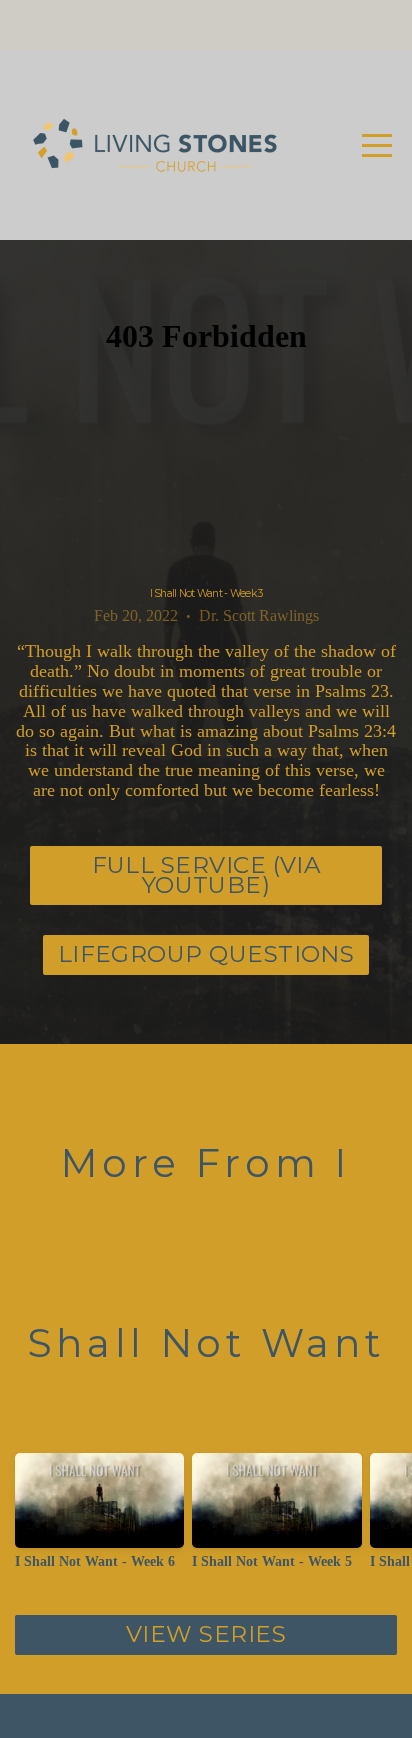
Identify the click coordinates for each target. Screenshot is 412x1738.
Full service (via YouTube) (206, 875)
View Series (206, 1634)
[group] (99, 1519)
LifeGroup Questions (206, 954)
